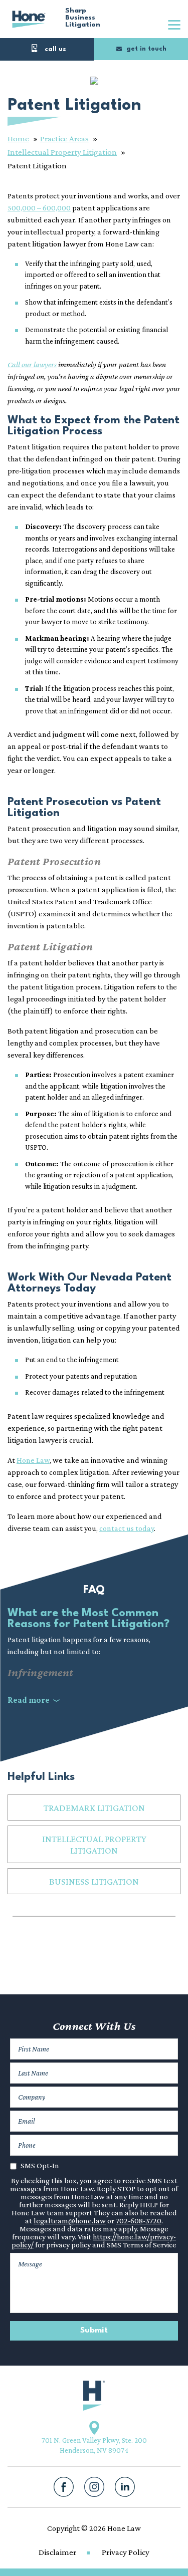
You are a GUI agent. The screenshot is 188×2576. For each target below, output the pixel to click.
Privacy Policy (126, 2552)
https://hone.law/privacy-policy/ (94, 2241)
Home (18, 139)
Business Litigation (94, 1881)
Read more (29, 1700)
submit (94, 2331)
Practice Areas (64, 139)
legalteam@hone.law (70, 2221)
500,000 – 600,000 (39, 208)
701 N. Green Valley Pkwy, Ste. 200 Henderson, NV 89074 (94, 2445)
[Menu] (174, 24)
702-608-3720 (139, 2221)
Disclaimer (57, 2552)
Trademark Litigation (94, 1808)
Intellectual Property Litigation (62, 152)
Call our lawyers (32, 364)
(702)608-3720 (47, 49)
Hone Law (29, 19)
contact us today (127, 1528)
